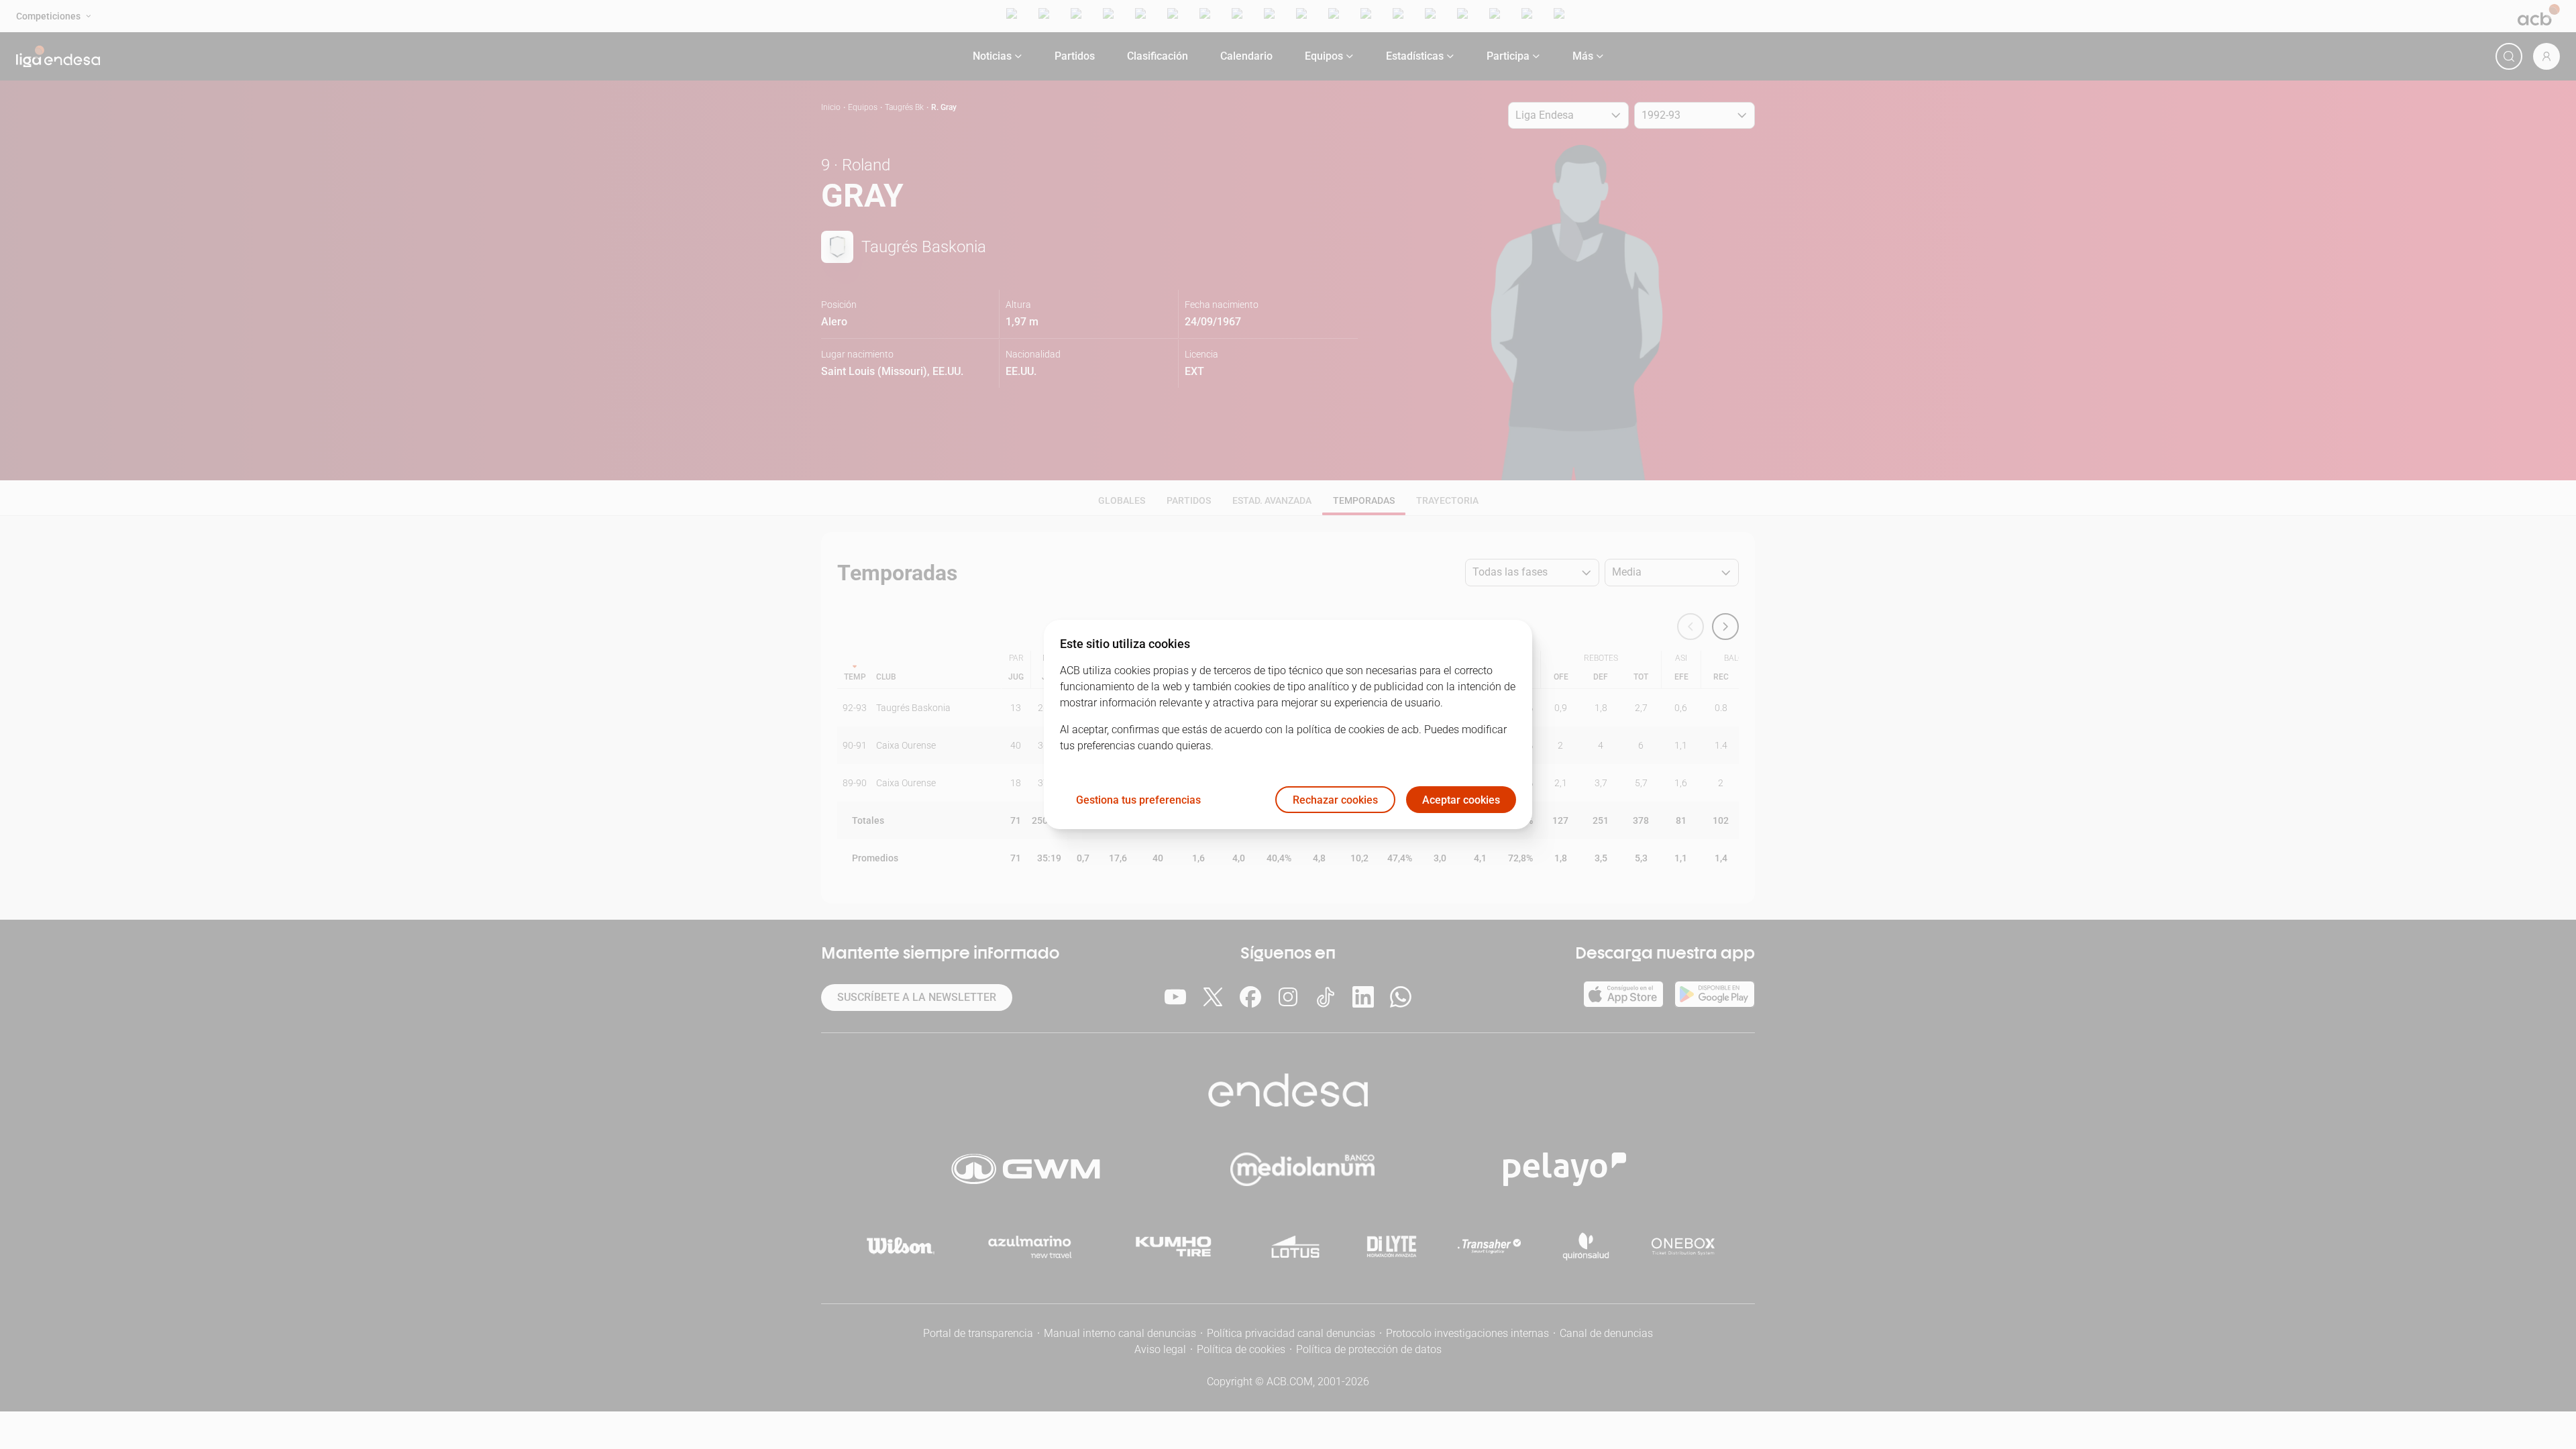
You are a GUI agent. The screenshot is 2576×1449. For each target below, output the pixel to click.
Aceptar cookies (1461, 800)
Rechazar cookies (1335, 800)
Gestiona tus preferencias (1138, 800)
